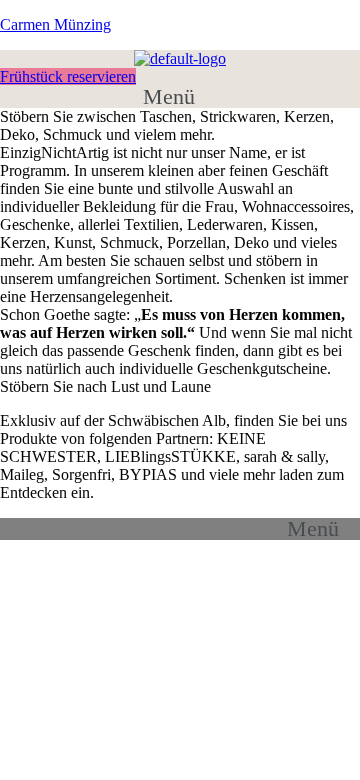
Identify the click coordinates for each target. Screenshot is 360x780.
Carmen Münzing (55, 24)
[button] (179, 97)
